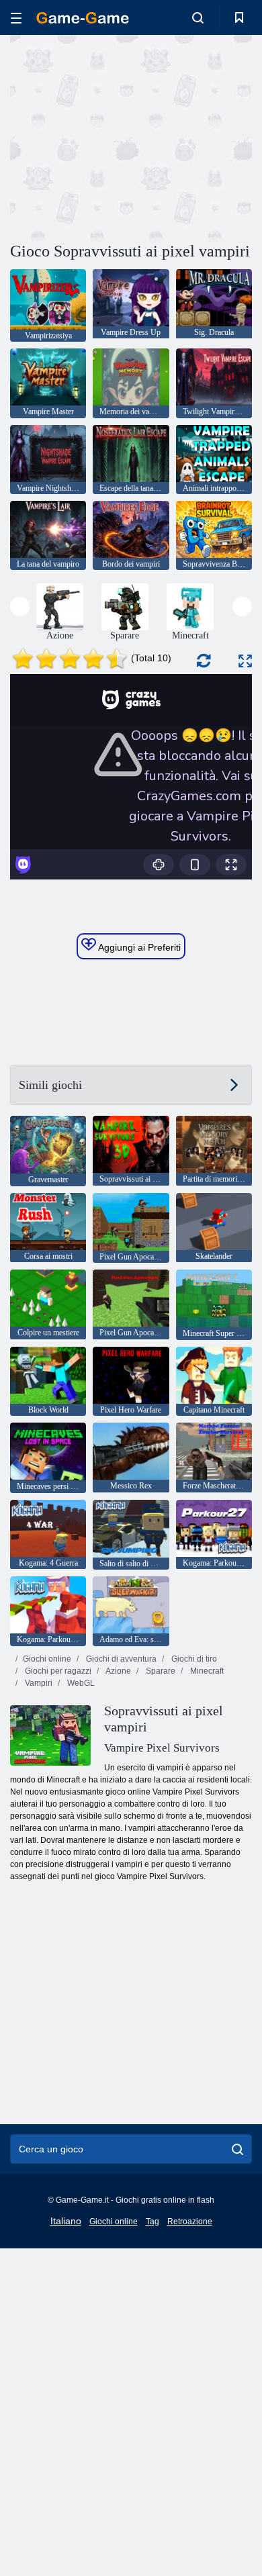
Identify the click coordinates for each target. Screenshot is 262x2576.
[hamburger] (16, 18)
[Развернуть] (245, 661)
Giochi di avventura (120, 1659)
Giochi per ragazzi (57, 1671)
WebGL (80, 1683)
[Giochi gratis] (83, 18)
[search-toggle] (198, 17)
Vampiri (38, 1683)
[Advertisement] (124, 136)
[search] (237, 2149)
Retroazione (190, 2222)
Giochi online (47, 1659)
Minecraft (206, 1671)
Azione (118, 1671)
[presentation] (20, 607)
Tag (152, 2222)
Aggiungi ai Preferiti (138, 947)
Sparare (160, 1671)
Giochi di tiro (193, 1659)
